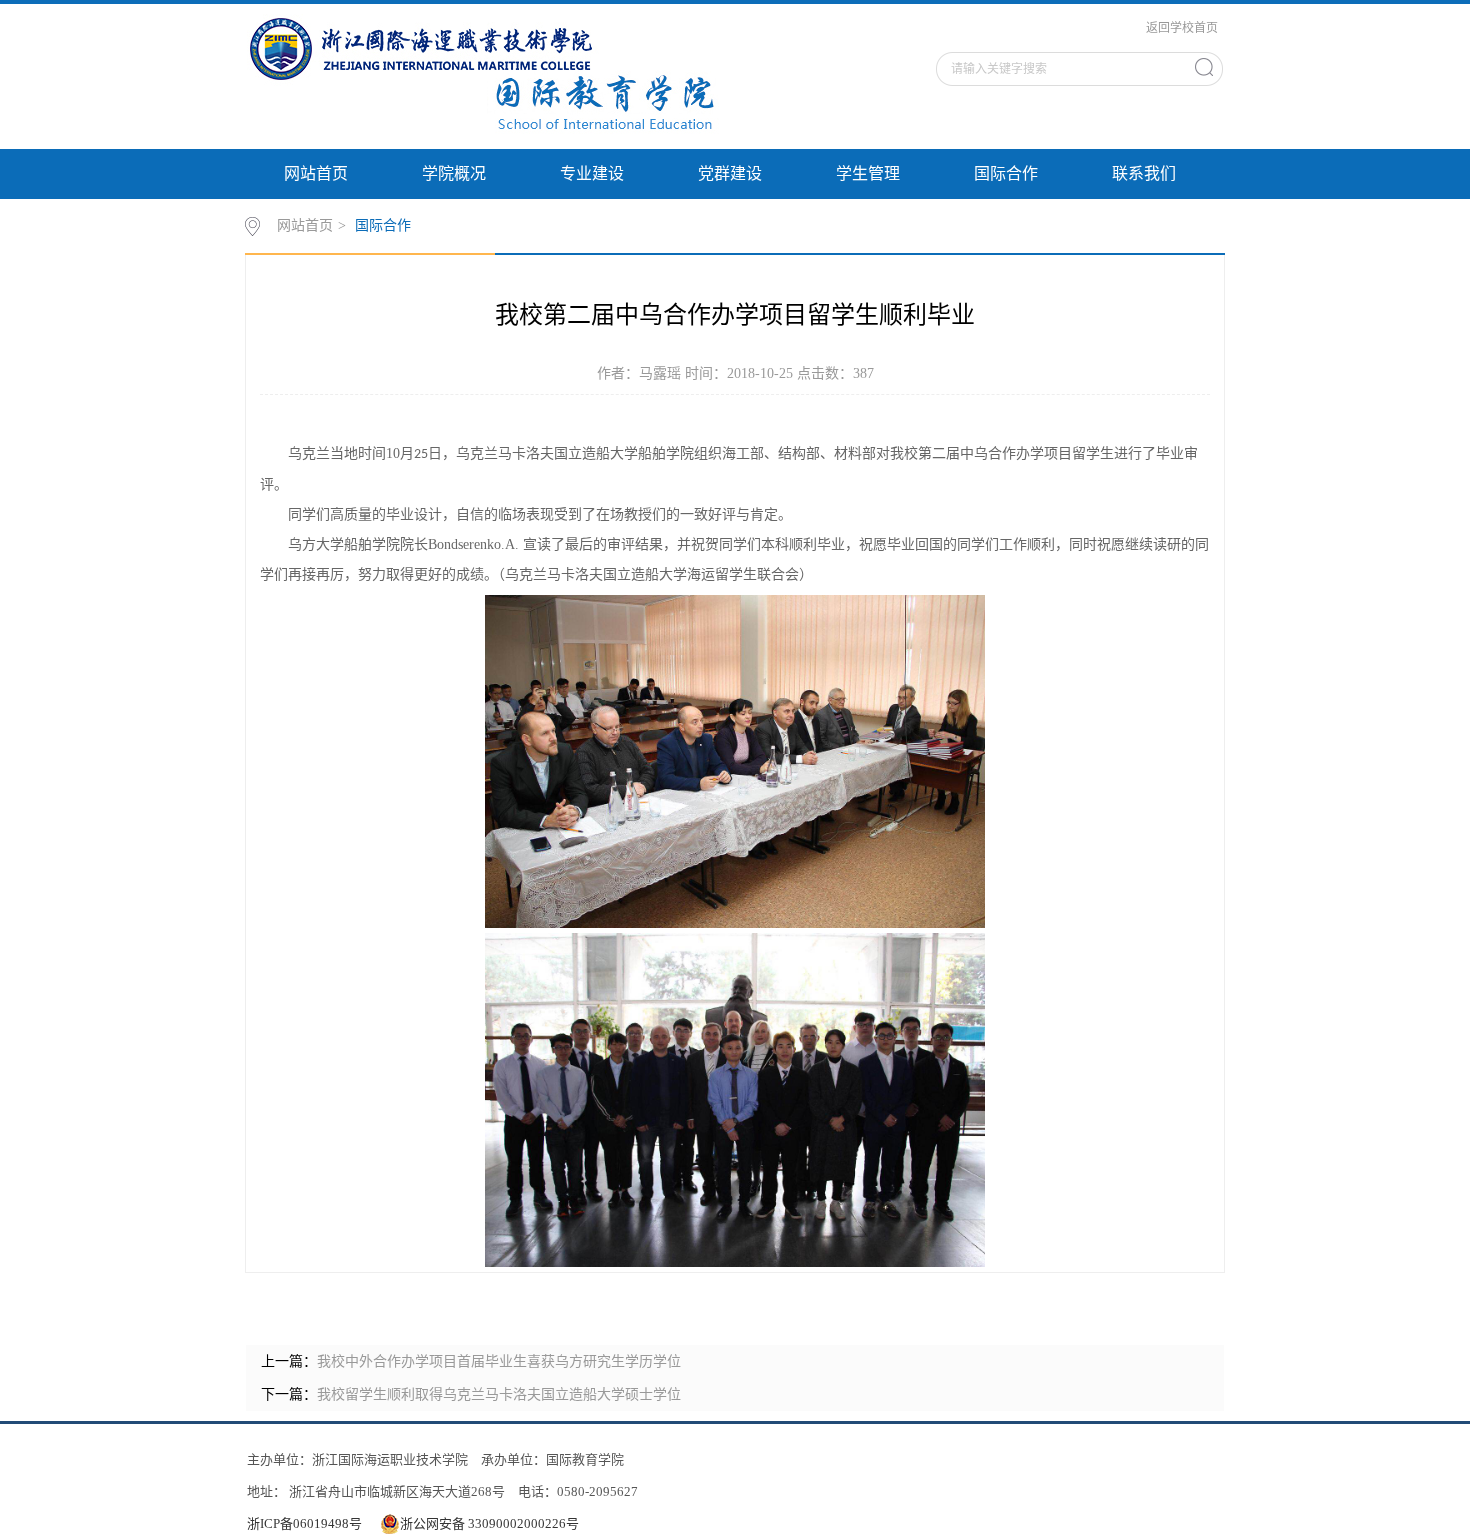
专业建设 (592, 173)
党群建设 (730, 173)
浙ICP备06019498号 (304, 1523)
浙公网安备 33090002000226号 (489, 1523)
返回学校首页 (1182, 28)
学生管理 (868, 173)
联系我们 (1144, 173)
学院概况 (454, 173)
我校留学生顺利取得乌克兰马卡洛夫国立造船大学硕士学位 (499, 1394)
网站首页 (316, 173)
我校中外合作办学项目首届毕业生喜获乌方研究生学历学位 (499, 1361)
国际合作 (1006, 173)
